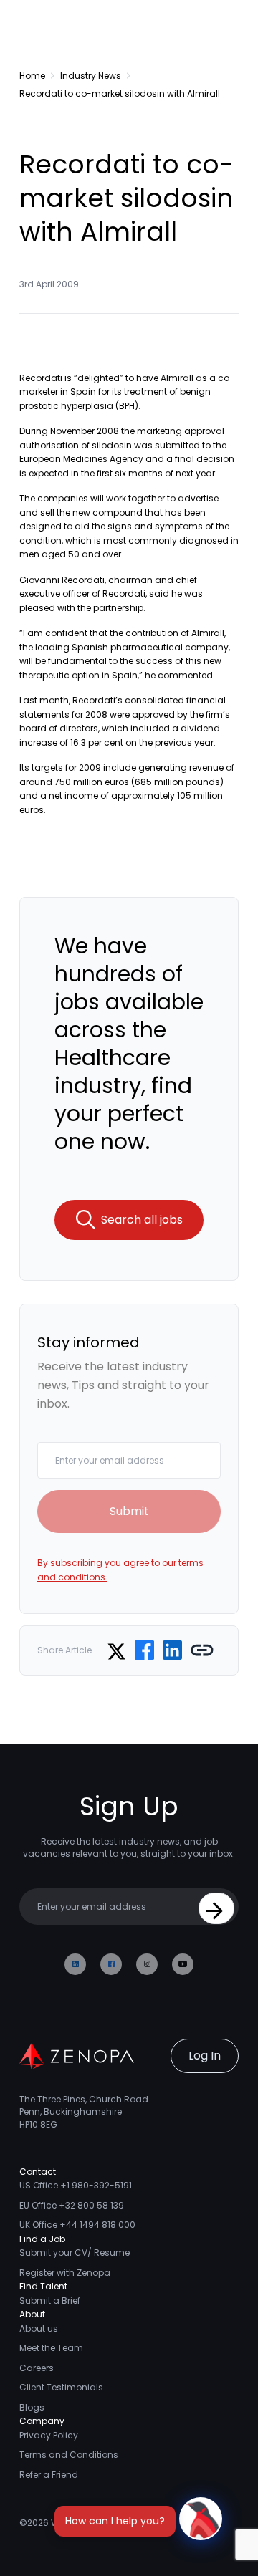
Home (32, 76)
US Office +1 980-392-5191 (76, 2185)
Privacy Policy (49, 2435)
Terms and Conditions (69, 2455)
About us (39, 2329)
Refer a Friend (49, 2475)
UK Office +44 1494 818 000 (77, 2225)
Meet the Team (51, 2348)
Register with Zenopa (65, 2273)
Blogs (32, 2407)
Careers (37, 2368)
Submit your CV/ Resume (75, 2253)
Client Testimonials (61, 2387)
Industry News (91, 76)
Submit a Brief (50, 2301)
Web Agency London (96, 2523)
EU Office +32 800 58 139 (72, 2205)
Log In (205, 2056)
